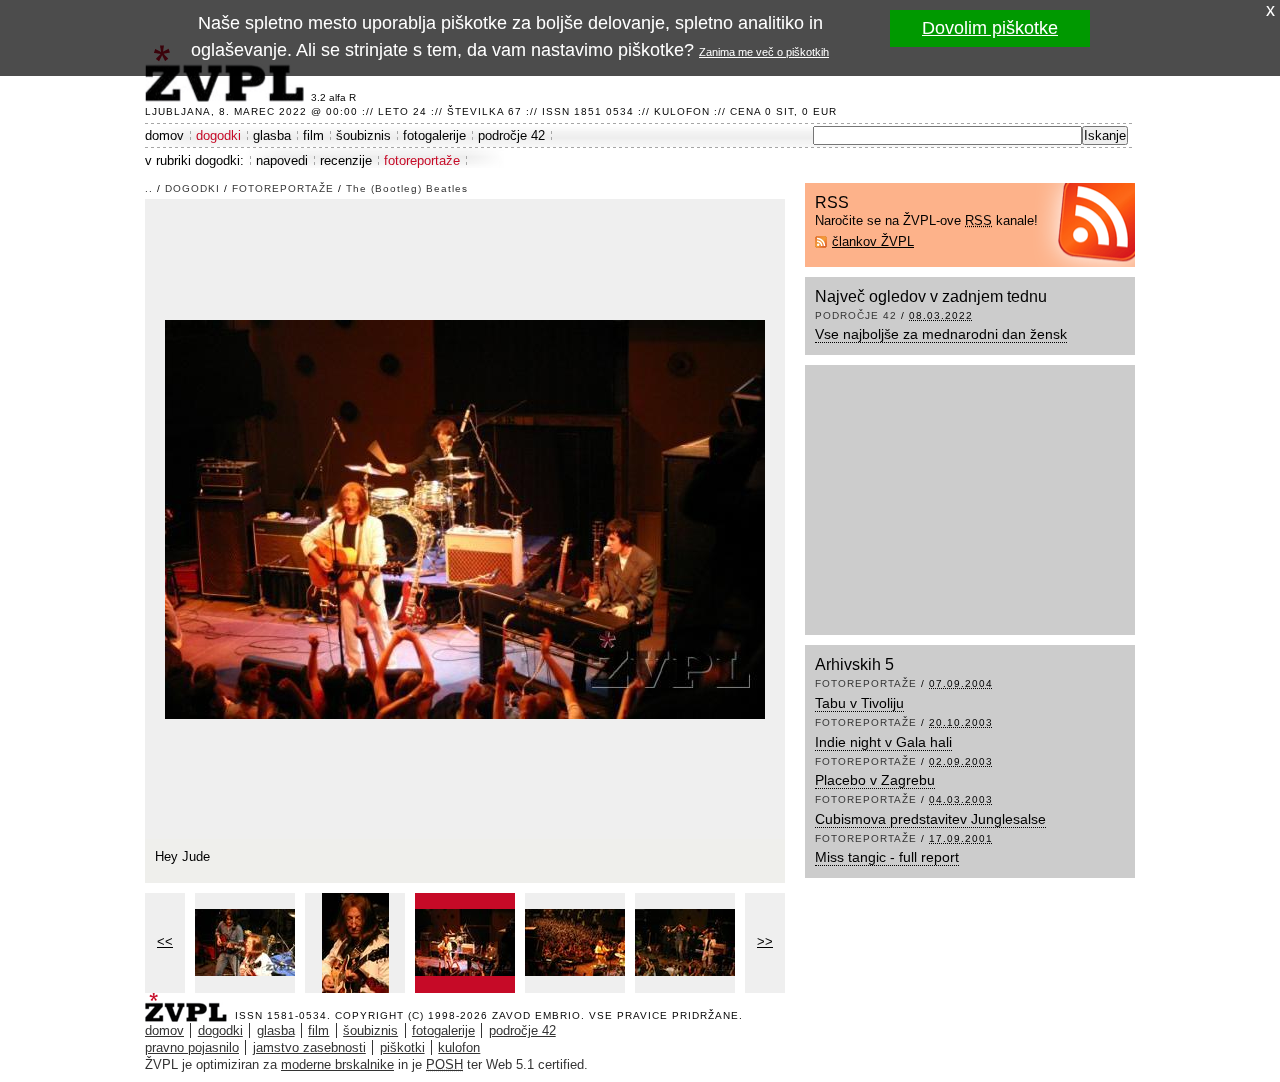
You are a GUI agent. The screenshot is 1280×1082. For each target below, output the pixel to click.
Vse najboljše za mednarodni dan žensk (941, 334)
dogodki (218, 135)
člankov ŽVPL (873, 241)
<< (165, 941)
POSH (444, 1064)
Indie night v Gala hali (883, 742)
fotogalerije (434, 135)
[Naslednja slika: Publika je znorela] (465, 517)
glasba (272, 135)
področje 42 (511, 135)
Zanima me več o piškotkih (764, 52)
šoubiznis (363, 135)
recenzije (346, 160)
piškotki (402, 1047)
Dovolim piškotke (990, 28)
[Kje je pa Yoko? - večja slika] (245, 943)
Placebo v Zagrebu (875, 780)
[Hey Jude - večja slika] (465, 943)
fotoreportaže (422, 160)
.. (149, 188)
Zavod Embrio (536, 1015)
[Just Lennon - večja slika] (355, 943)
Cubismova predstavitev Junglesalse (930, 819)
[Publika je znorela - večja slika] (575, 943)
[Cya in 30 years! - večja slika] (685, 943)
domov (164, 135)
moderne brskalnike (337, 1064)
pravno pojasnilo (192, 1047)
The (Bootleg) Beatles (407, 188)
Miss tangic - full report (887, 857)
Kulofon (682, 111)
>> (765, 941)
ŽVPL (190, 1001)
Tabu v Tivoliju (859, 703)
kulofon (459, 1047)
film (313, 135)
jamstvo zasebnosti (309, 1047)
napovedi (282, 160)
